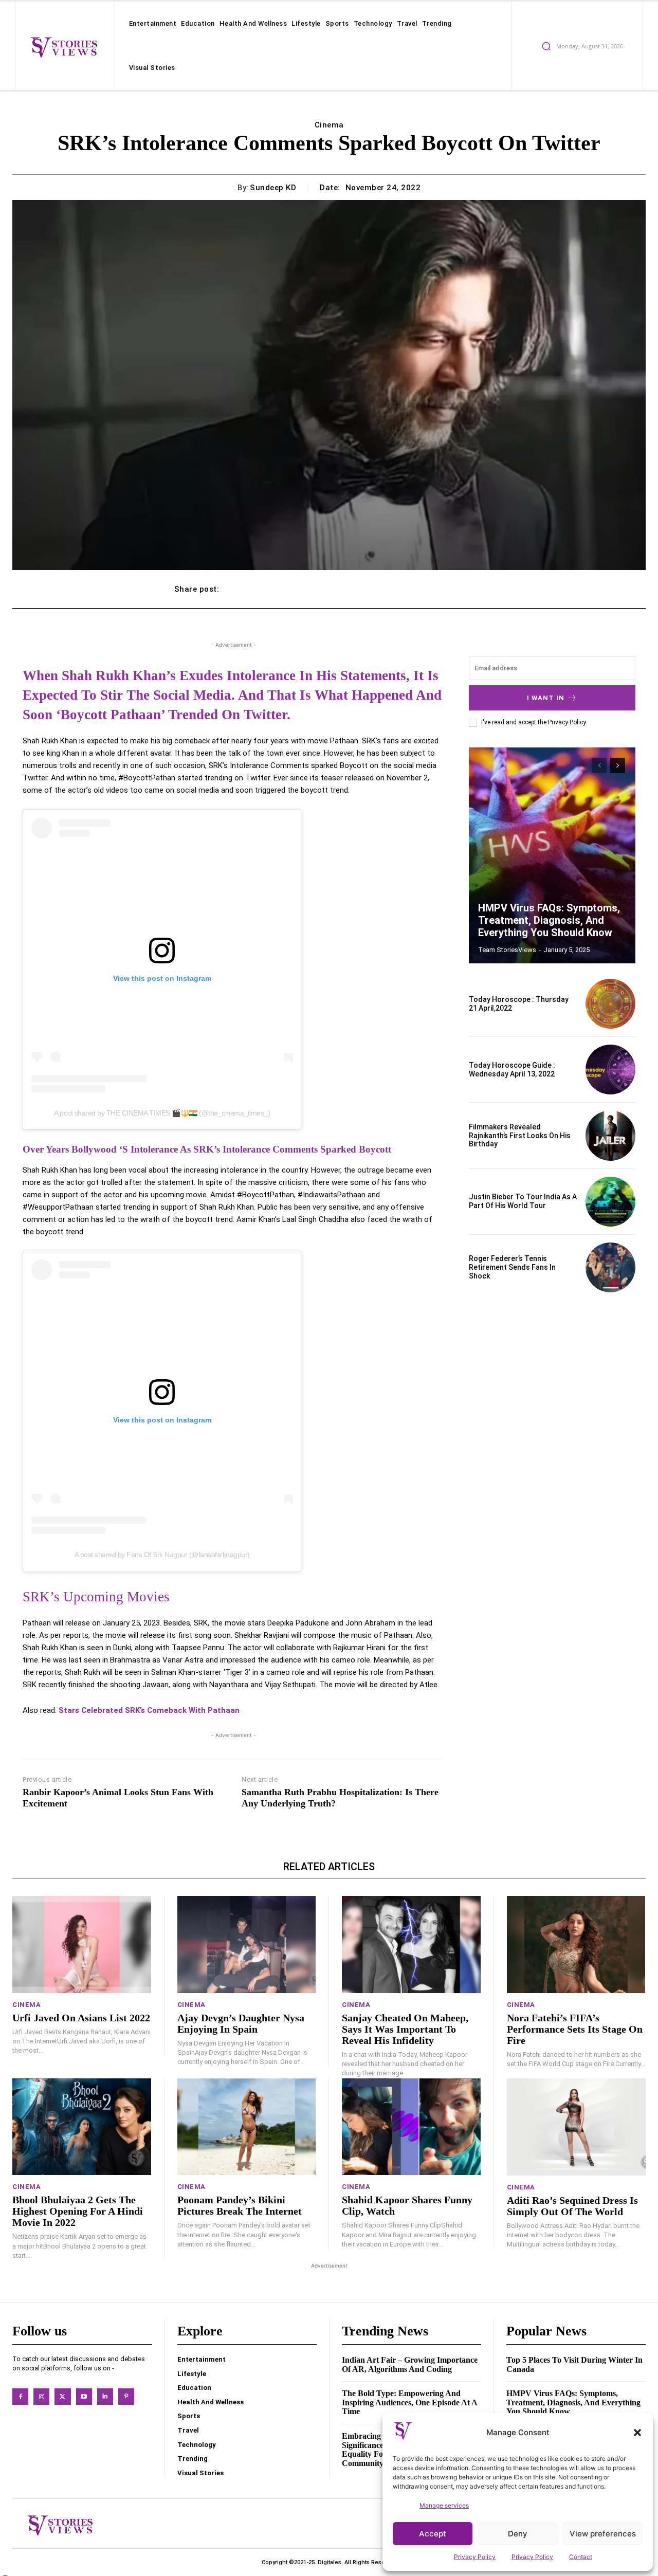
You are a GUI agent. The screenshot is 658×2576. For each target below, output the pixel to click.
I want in (546, 698)
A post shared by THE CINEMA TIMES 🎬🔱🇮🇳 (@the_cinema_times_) (162, 1113)
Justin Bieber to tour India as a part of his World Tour (523, 1201)
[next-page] (618, 765)
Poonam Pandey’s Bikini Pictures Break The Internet (240, 2205)
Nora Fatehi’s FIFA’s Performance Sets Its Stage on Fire (575, 2029)
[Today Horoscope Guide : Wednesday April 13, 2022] (610, 1070)
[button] (637, 2433)
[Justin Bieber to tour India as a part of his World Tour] (610, 1202)
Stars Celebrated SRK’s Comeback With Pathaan (149, 1710)
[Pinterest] (126, 2396)
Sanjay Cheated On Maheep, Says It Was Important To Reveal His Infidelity (405, 2029)
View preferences (603, 2534)
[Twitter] (62, 2396)
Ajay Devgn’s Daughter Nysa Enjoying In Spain (241, 2023)
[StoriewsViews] (64, 47)
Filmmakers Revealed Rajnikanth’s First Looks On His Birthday (520, 1136)
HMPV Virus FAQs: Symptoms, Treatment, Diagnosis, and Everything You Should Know (549, 920)
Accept (433, 2534)
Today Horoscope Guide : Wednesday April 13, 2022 (512, 1070)
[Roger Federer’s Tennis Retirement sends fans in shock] (610, 1267)
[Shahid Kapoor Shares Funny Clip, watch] (411, 2127)
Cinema (329, 125)
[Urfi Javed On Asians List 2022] (82, 1944)
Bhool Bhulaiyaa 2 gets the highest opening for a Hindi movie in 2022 (78, 2211)
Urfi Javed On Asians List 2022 (81, 2018)
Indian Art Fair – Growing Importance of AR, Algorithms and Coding (410, 2364)
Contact (581, 2557)
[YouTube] (84, 2396)
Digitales (330, 2562)
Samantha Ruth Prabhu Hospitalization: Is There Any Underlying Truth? (340, 1798)
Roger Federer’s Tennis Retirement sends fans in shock (512, 1267)
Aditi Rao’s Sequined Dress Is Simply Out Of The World (572, 2206)
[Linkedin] (105, 2396)
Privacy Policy (475, 2557)
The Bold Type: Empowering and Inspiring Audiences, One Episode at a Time (410, 2402)
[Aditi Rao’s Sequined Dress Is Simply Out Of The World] (577, 2127)
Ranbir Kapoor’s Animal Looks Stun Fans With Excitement (118, 1798)
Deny (518, 2534)
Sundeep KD (273, 188)
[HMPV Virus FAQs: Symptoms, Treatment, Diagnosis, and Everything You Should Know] (552, 855)
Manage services (444, 2505)
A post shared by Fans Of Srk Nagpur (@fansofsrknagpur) (162, 1555)
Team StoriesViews (507, 950)
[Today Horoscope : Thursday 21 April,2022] (610, 1004)
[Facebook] (20, 2396)
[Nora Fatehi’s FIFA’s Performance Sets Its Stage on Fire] (576, 1944)
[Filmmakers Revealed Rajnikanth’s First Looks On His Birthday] (610, 1135)
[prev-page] (599, 765)
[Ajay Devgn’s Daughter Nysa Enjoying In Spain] (247, 1944)
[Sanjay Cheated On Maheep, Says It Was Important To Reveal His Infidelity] (411, 1944)
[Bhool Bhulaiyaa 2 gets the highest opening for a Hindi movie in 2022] (82, 2127)
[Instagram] (41, 2396)
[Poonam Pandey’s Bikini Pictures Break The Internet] (247, 2127)
